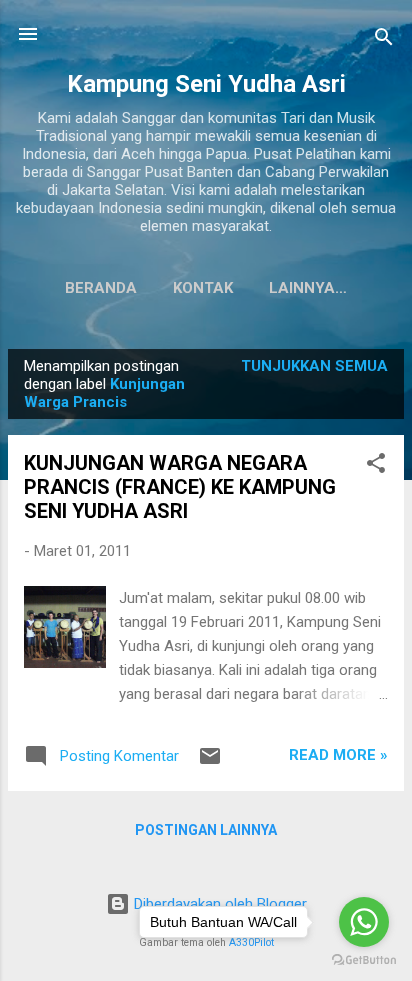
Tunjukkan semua (314, 366)
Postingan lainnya (206, 830)
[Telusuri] (384, 40)
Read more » (338, 755)
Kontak (203, 288)
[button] (376, 466)
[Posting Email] (210, 763)
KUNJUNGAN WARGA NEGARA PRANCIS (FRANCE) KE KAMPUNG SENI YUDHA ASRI (180, 487)
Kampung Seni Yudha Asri (206, 84)
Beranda (101, 288)
